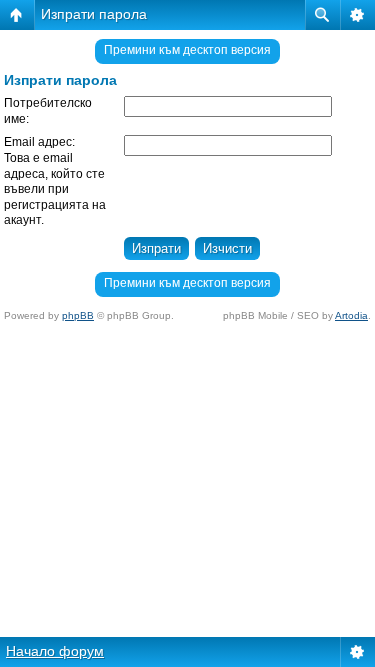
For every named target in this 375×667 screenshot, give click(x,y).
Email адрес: (39, 142)
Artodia (351, 315)
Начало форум (55, 651)
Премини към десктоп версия (187, 50)
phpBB (78, 315)
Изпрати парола (94, 14)
